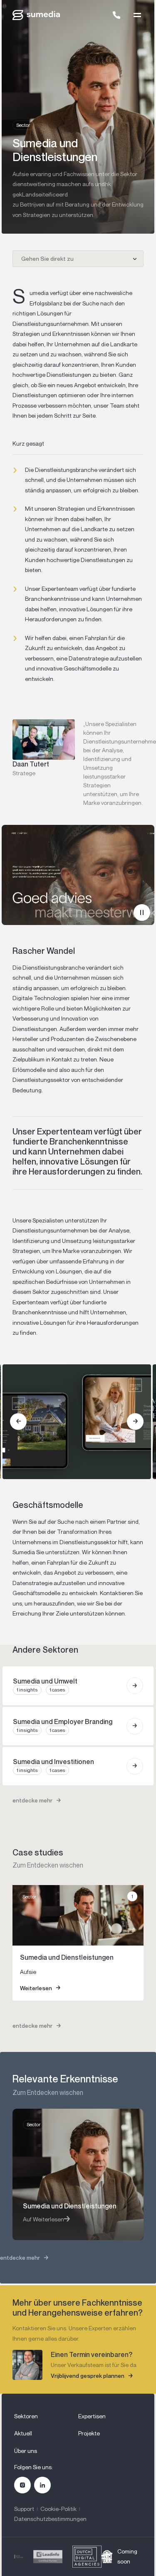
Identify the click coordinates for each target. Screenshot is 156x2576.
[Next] (135, 1422)
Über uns (26, 2451)
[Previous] (18, 1422)
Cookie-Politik (58, 2509)
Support (24, 2509)
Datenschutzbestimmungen (50, 2519)
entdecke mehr (32, 1800)
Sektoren (26, 2416)
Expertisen (92, 2416)
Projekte (89, 2433)
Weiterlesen (36, 1988)
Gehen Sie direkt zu (47, 258)
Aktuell (23, 2433)
